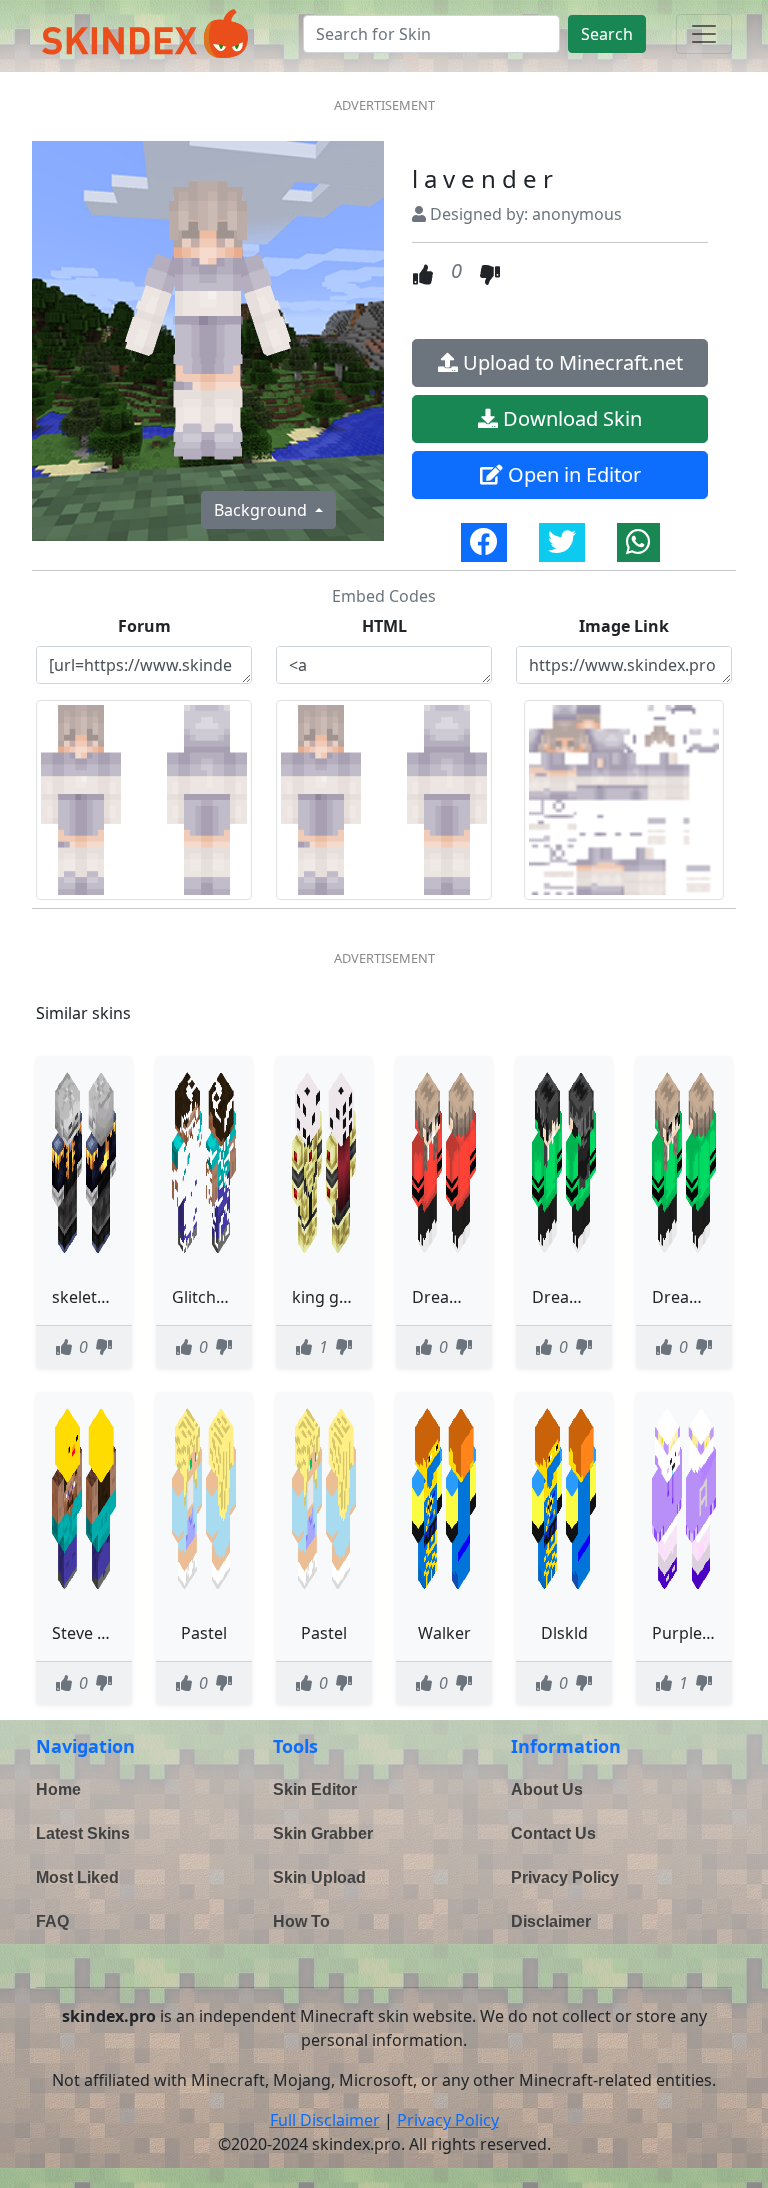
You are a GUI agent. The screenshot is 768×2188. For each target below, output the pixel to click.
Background (262, 510)
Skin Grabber (323, 1833)
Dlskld (564, 1633)
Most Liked (77, 1877)
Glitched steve (225, 1297)
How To (301, 1921)
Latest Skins (83, 1833)
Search (607, 34)
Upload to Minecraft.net (570, 362)
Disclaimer (551, 1921)
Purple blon (696, 1633)
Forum (144, 626)
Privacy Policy (565, 1877)
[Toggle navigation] (704, 34)
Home (58, 1789)
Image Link (624, 626)
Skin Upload (319, 1877)
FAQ (52, 1921)
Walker (444, 1633)
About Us (547, 1789)
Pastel (204, 1633)
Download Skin (570, 418)
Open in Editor (572, 474)
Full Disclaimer (325, 2120)
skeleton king (103, 1297)
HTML (384, 626)
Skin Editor (315, 1789)
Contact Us (553, 1833)
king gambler (342, 1297)
